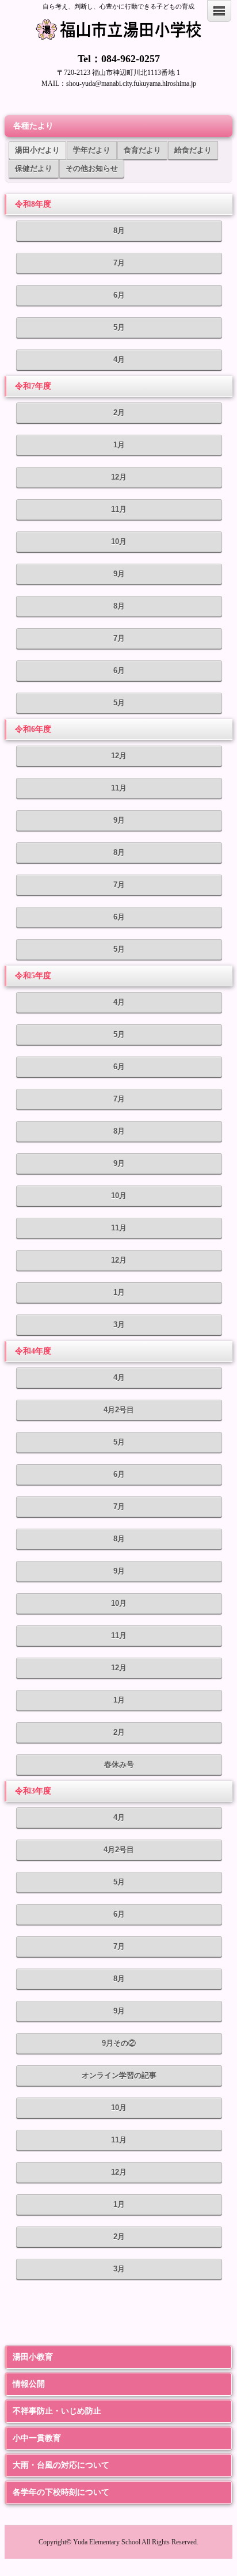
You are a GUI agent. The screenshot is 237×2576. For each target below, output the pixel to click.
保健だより (34, 168)
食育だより (142, 150)
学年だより (92, 150)
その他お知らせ (92, 168)
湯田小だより (37, 150)
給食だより (193, 150)
